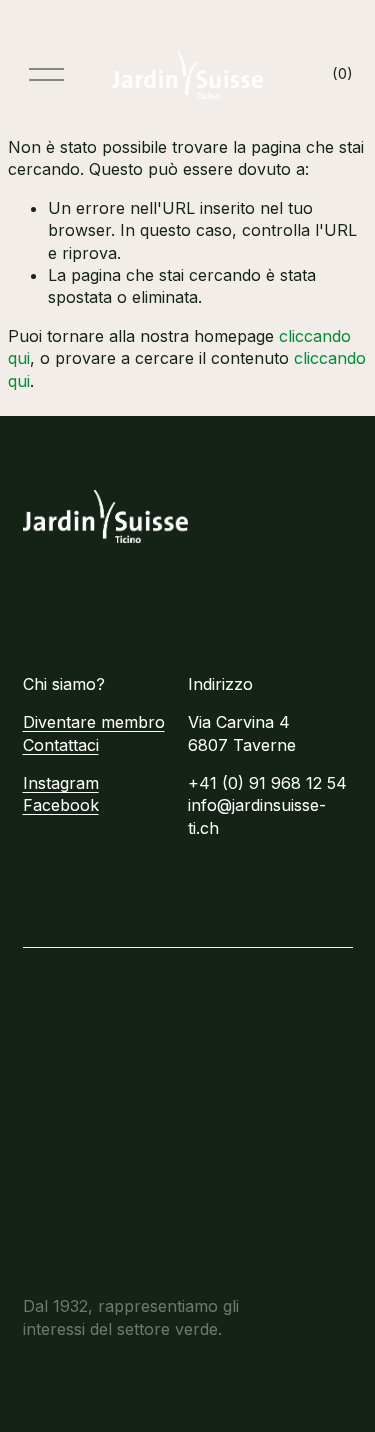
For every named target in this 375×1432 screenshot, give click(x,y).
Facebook (61, 805)
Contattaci (61, 745)
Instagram (61, 783)
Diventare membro (94, 722)
